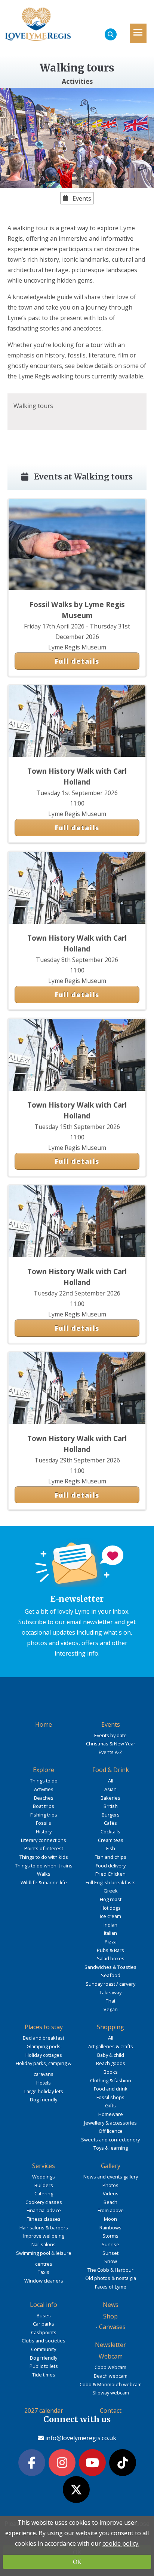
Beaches (44, 1798)
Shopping (110, 2027)
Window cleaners (44, 2281)
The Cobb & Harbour (110, 2270)
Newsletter (110, 2345)
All (111, 1781)
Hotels (44, 2083)
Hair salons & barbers (44, 2228)
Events (81, 198)
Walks (44, 1874)
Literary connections (44, 1840)
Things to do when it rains (44, 1866)
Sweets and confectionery (110, 2140)
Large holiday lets (44, 2091)
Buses (44, 2315)
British (111, 1806)
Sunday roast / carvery (110, 1984)
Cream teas (111, 1840)
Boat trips (44, 1806)
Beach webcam (111, 2376)
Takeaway (110, 1992)
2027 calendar (44, 2411)
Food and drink (111, 2089)
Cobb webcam (110, 2367)
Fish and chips (110, 1857)
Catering (44, 2193)
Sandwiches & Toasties (110, 1967)
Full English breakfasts (111, 1882)
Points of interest (44, 1848)
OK (77, 2562)
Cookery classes (44, 2202)
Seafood (111, 1975)
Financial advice (44, 2210)
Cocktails (110, 1831)
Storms (110, 2236)
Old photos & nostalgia (111, 2278)
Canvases (112, 2327)
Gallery (111, 2166)
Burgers (111, 1815)
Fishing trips (44, 1815)
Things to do (44, 1781)
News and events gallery (111, 2177)
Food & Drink (111, 1770)
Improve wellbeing (44, 2236)
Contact (111, 2411)
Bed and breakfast (44, 2038)
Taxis (44, 2272)
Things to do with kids (44, 1857)
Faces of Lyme (111, 2287)
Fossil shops (110, 2097)
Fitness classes (44, 2219)
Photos (110, 2185)
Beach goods (111, 2063)
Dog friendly (44, 2100)
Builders (44, 2185)
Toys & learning (111, 2148)
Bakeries (110, 1798)
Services (44, 2166)
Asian (110, 1789)
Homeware (111, 2114)
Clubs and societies (44, 2341)
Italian (110, 1933)
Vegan (111, 2009)
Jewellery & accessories (110, 2123)
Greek (111, 1891)
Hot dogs (111, 1908)
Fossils (44, 1823)
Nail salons (44, 2244)
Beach (110, 2202)
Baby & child (111, 2055)
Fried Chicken (110, 1874)
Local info (44, 2305)
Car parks (44, 2324)
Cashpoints (44, 2332)
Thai (110, 2001)
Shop (110, 2316)
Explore (44, 1770)
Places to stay (44, 2027)
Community (44, 2349)
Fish (111, 1848)
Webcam (111, 2356)
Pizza (111, 1942)
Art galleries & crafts (111, 2046)
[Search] (111, 34)
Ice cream (110, 1916)
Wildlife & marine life (44, 1882)
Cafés (110, 1823)
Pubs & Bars (110, 1950)
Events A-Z (110, 1752)
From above (111, 2210)
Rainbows (110, 2228)
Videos (111, 2193)
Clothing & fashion (111, 2080)
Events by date (110, 1735)
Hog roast (111, 1899)
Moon (110, 2219)
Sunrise (110, 2244)
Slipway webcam (111, 2393)
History (44, 1831)
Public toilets (44, 2366)
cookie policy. (121, 2543)
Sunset (110, 2253)
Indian (110, 1925)
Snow (111, 2261)
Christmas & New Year (111, 1744)
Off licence (111, 2131)
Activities (44, 1789)
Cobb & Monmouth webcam (111, 2384)
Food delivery (111, 1866)
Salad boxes (111, 1958)
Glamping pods (44, 2046)
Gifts (110, 2105)
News (111, 2305)
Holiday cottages (44, 2055)
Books (111, 2072)
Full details (77, 661)
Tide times (44, 2375)
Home (44, 1724)
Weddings (44, 2177)
